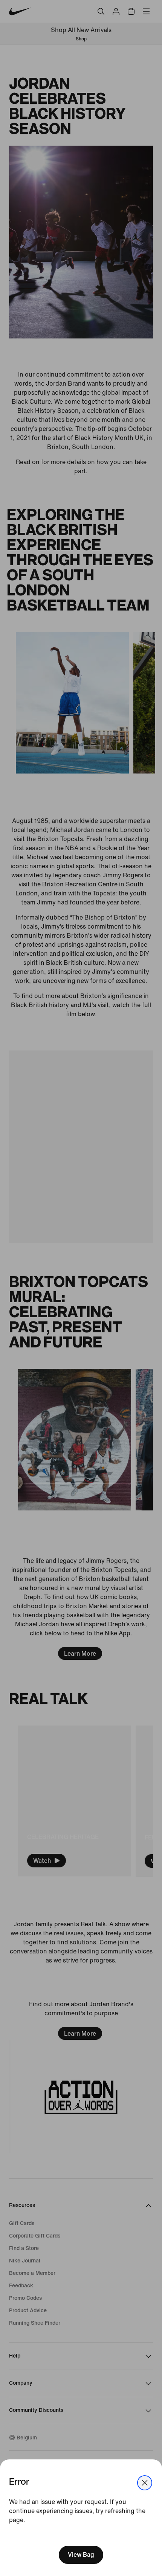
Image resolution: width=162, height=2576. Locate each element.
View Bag (81, 2555)
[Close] (145, 2483)
